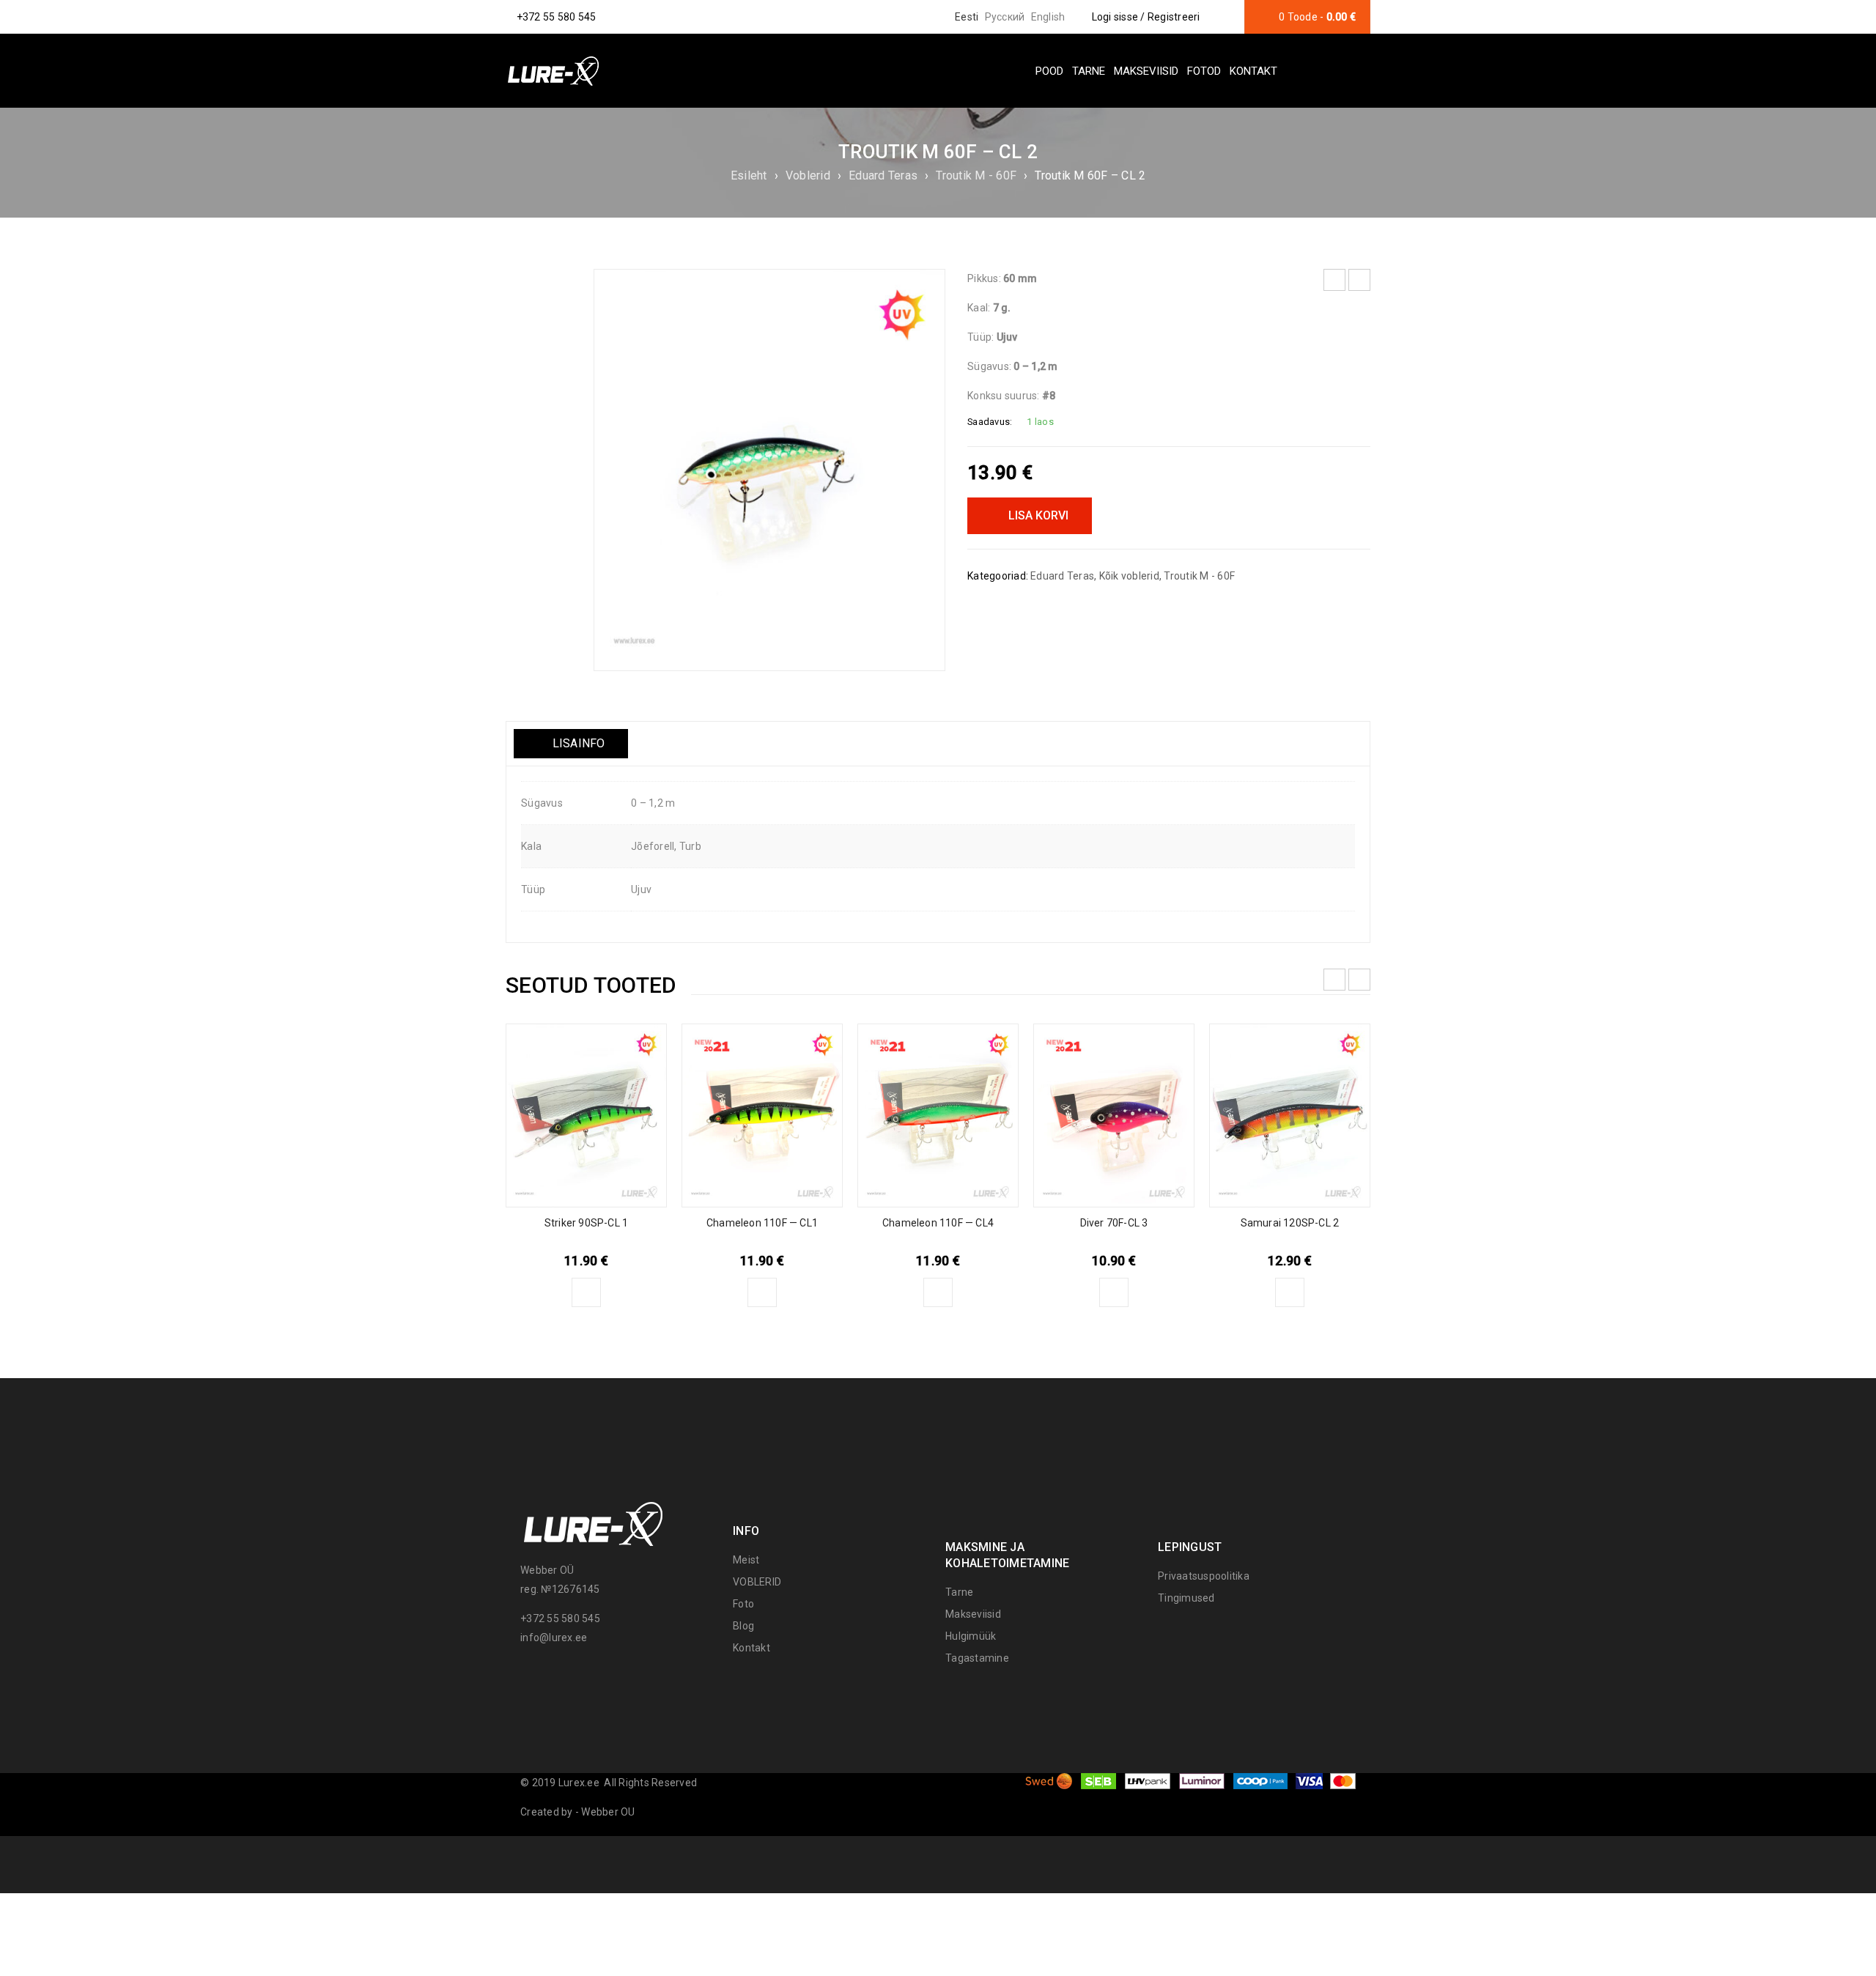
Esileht (749, 175)
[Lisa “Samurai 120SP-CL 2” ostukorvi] (1290, 1292)
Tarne (959, 1592)
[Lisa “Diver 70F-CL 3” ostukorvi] (1114, 1292)
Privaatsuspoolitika (1204, 1576)
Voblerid (808, 175)
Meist (746, 1560)
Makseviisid (973, 1614)
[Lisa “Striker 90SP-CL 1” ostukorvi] (586, 1292)
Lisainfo (577, 743)
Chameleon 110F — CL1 (762, 1223)
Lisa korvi (1038, 515)
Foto (743, 1604)
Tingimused (1186, 1598)
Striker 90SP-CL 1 (586, 1223)
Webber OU (608, 1812)
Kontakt (751, 1648)
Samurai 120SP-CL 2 (1290, 1223)
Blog (743, 1626)
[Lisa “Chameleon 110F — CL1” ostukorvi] (762, 1292)
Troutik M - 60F (976, 175)
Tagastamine (977, 1658)
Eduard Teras (883, 175)
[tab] (571, 744)
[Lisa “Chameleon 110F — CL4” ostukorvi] (938, 1292)
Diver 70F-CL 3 (1114, 1223)
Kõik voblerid (1129, 576)
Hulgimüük (971, 1636)
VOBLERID (757, 1582)
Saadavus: (990, 422)
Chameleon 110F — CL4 (938, 1223)
